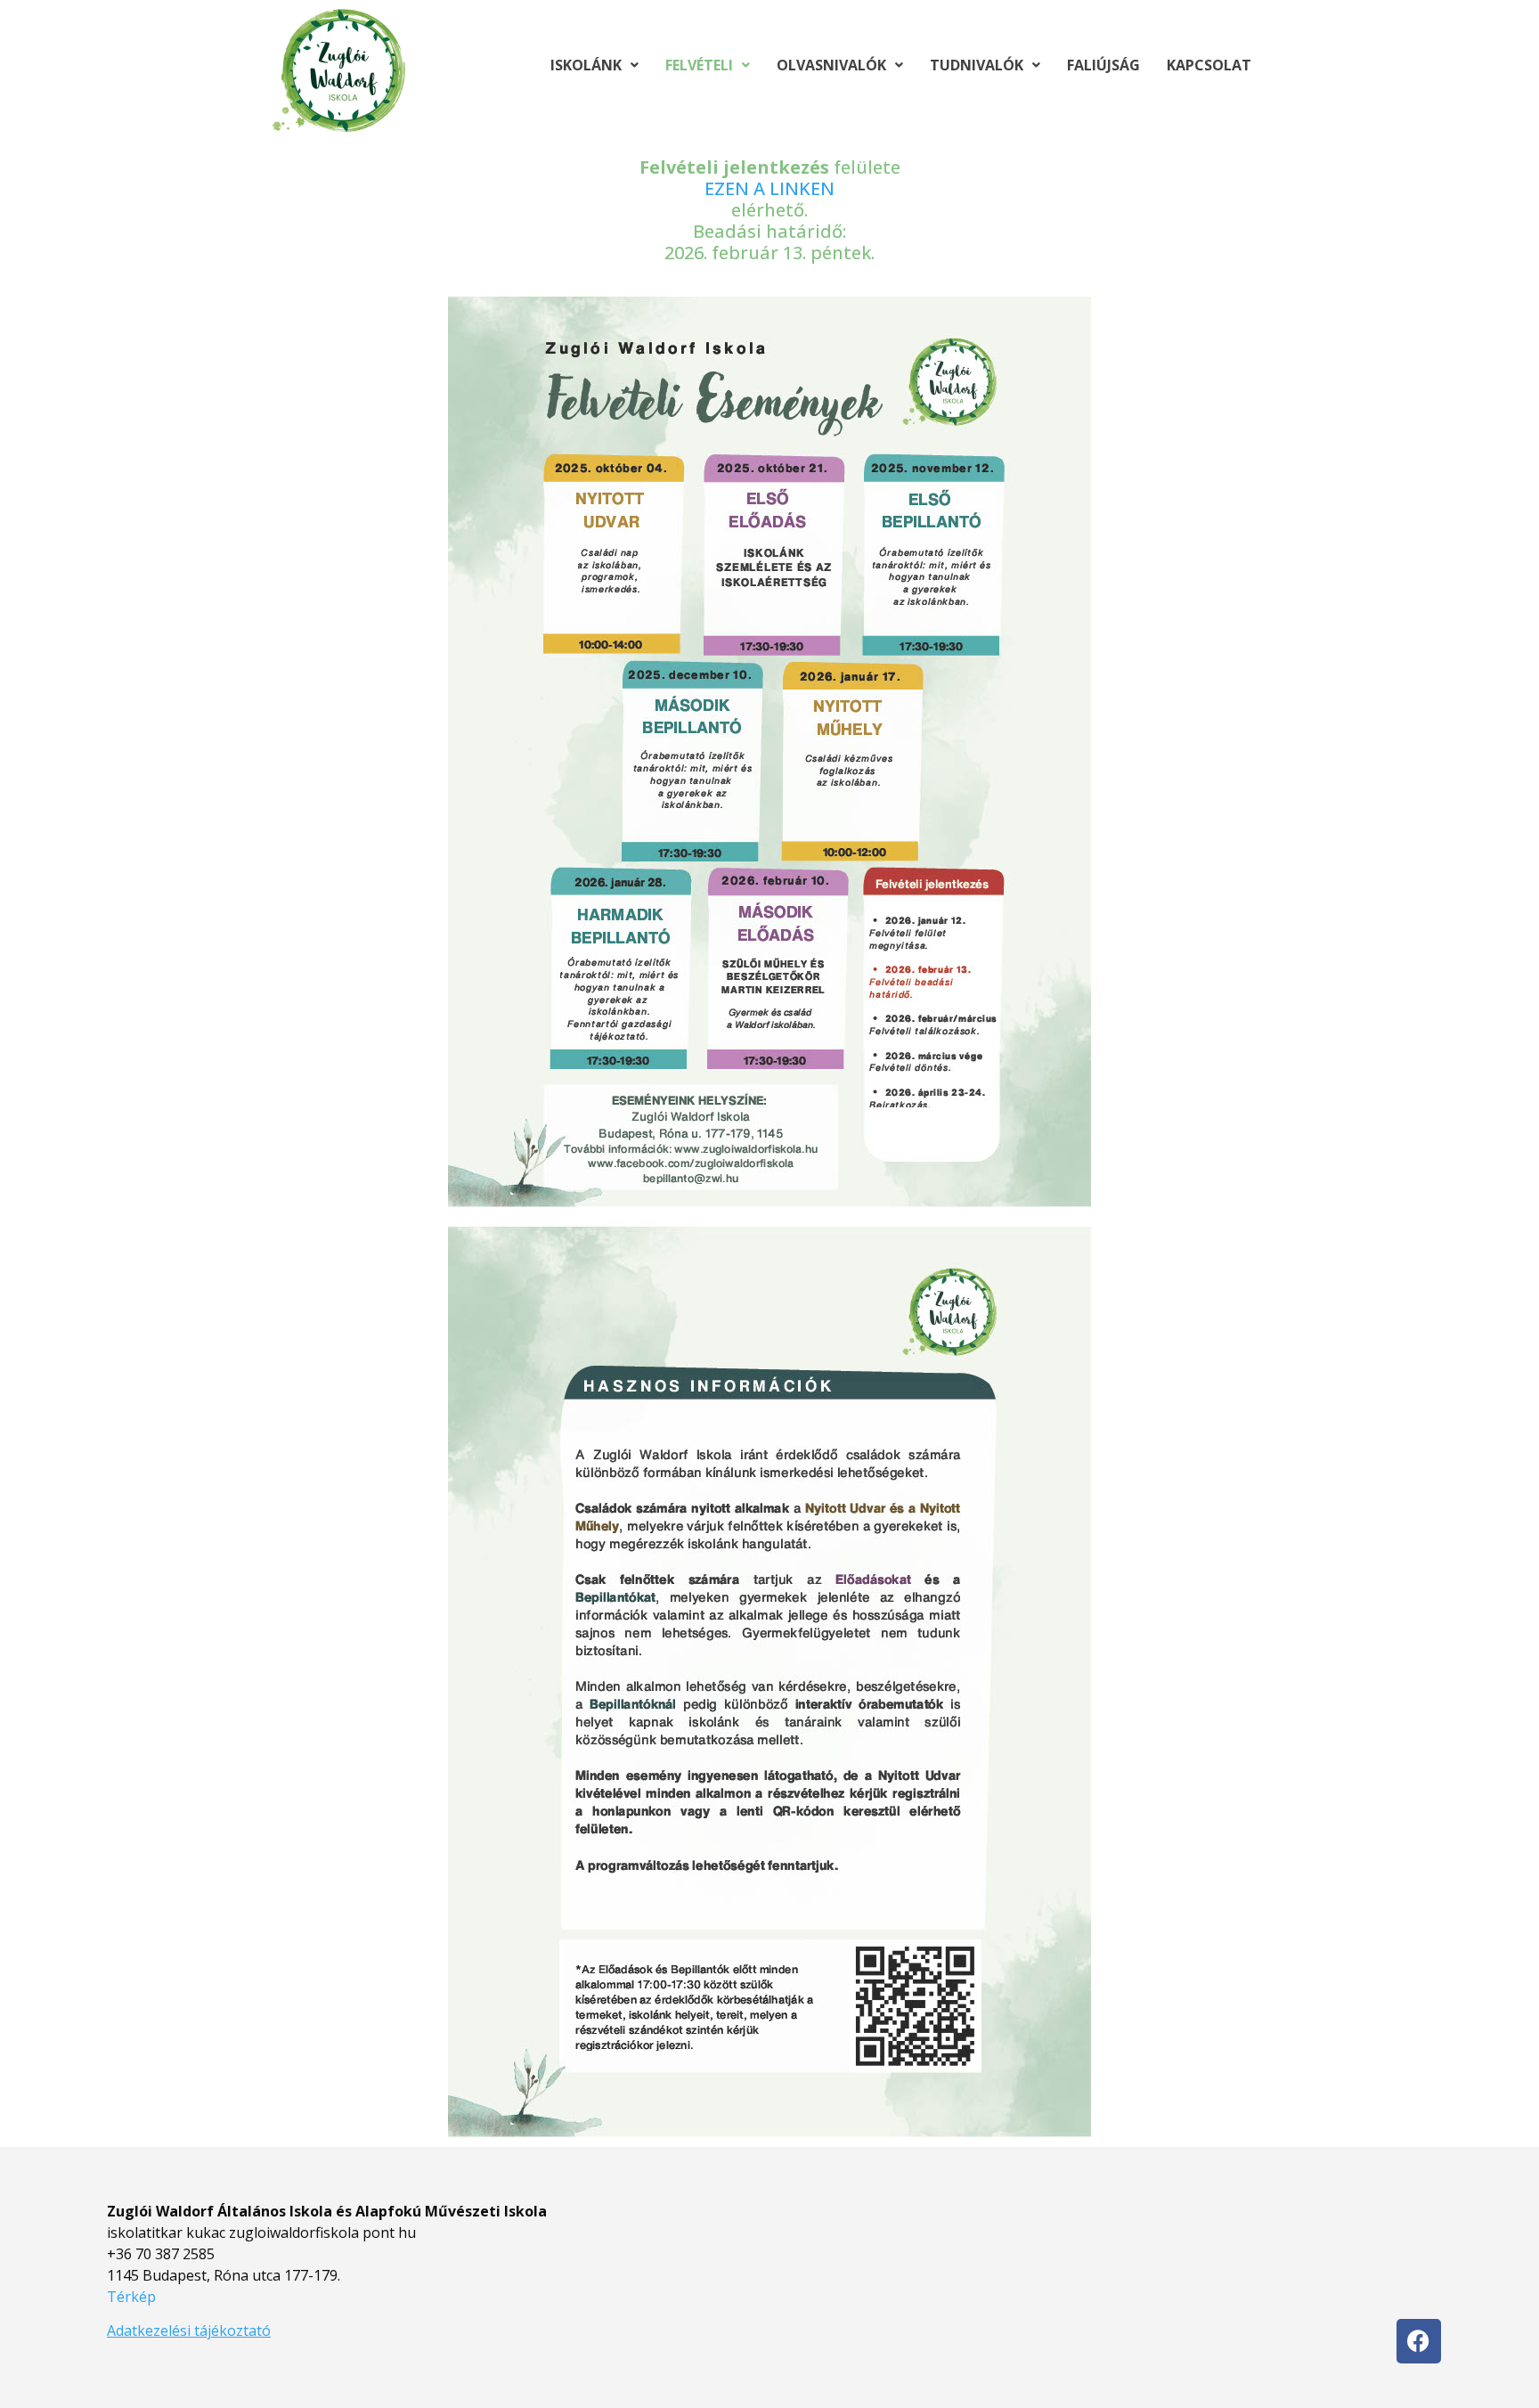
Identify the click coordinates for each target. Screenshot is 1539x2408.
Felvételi (699, 65)
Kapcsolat (1209, 65)
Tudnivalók (977, 65)
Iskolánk (586, 65)
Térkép (131, 2297)
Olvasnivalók (831, 65)
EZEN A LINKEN (769, 188)
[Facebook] (1419, 2341)
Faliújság (1103, 65)
